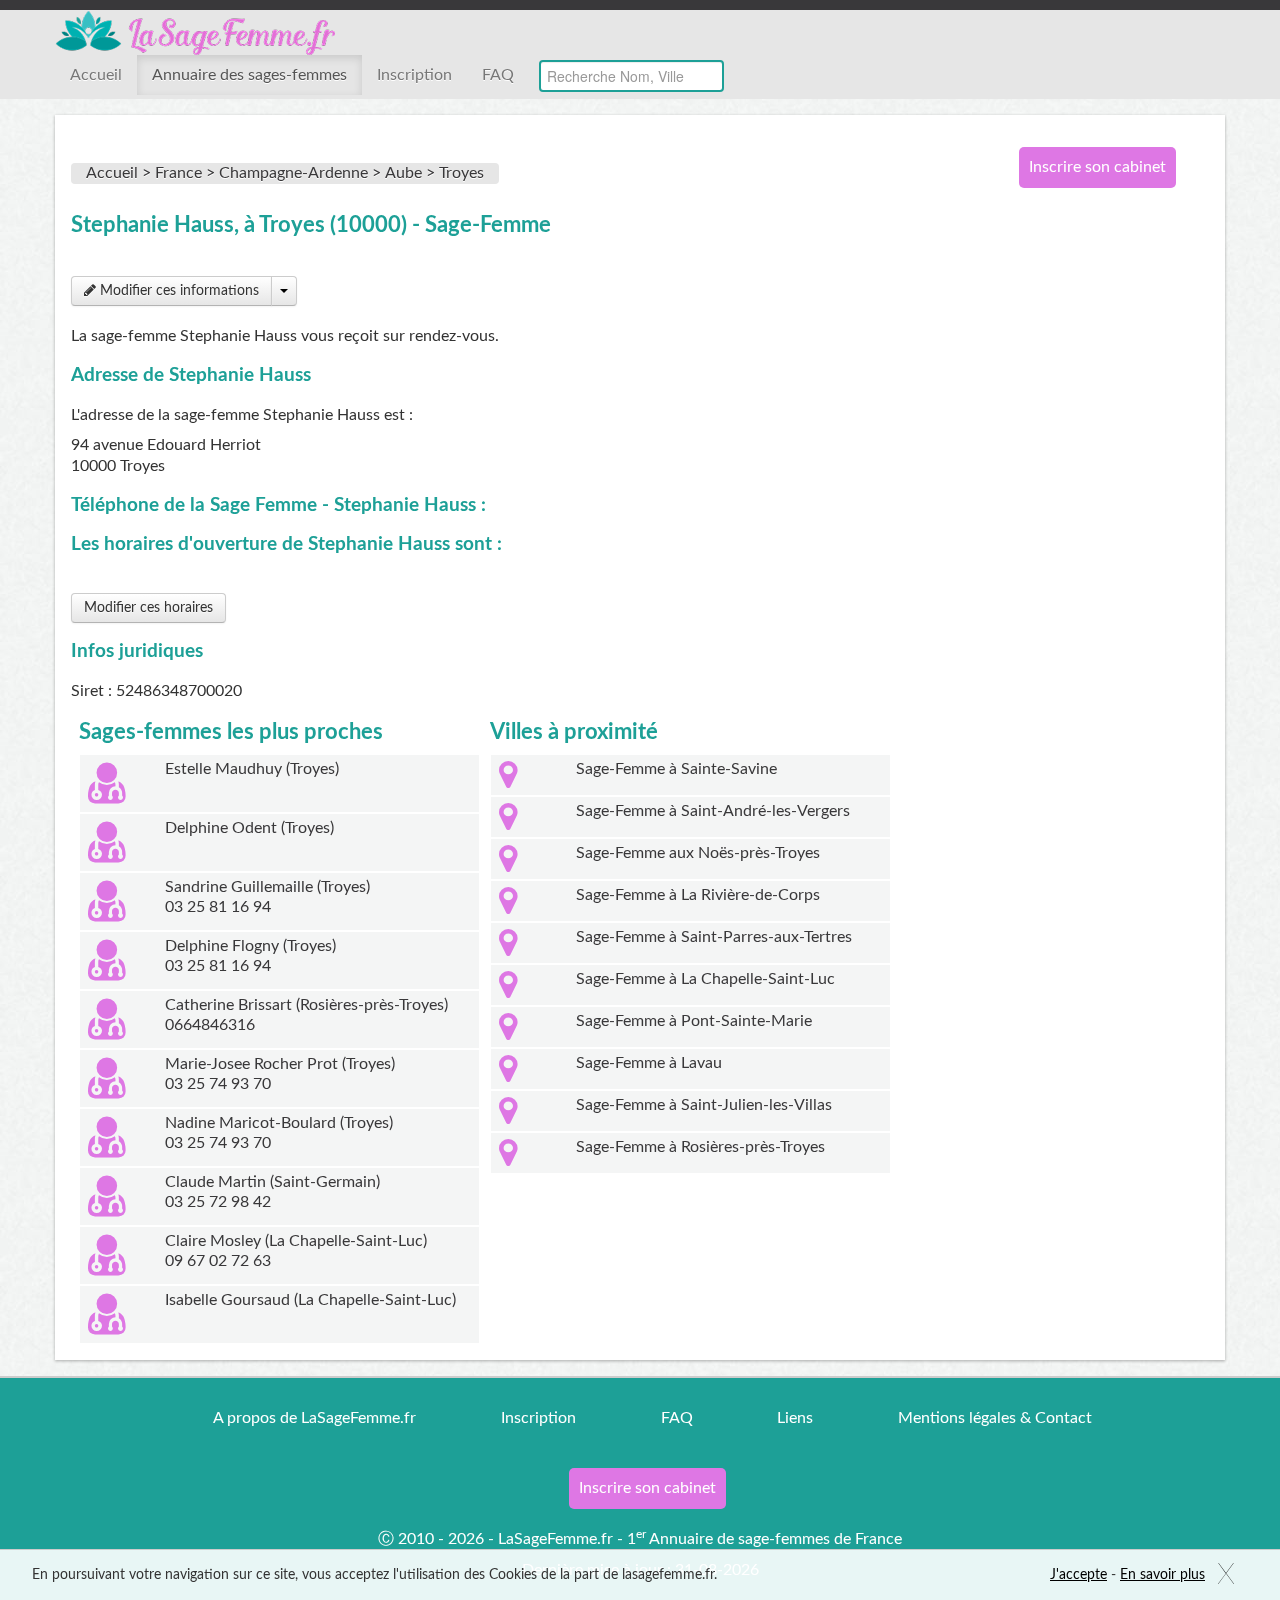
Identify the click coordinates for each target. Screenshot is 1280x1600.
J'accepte (1078, 1575)
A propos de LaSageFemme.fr (314, 1418)
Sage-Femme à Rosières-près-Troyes (700, 1147)
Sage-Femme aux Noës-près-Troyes (698, 853)
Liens (795, 1418)
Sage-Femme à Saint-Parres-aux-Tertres (714, 937)
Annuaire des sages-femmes (249, 75)
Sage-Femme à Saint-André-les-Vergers (713, 811)
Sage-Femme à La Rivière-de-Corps (698, 895)
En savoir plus (1162, 1575)
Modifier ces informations (177, 291)
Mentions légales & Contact (995, 1418)
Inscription (414, 75)
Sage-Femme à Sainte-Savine (676, 769)
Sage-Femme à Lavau (649, 1063)
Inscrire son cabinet (1097, 167)
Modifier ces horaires (148, 608)
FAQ (498, 75)
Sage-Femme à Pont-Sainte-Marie (694, 1021)
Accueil (96, 75)
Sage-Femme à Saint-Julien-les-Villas (704, 1105)
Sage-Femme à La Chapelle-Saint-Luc (705, 979)
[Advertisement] (1090, 528)
